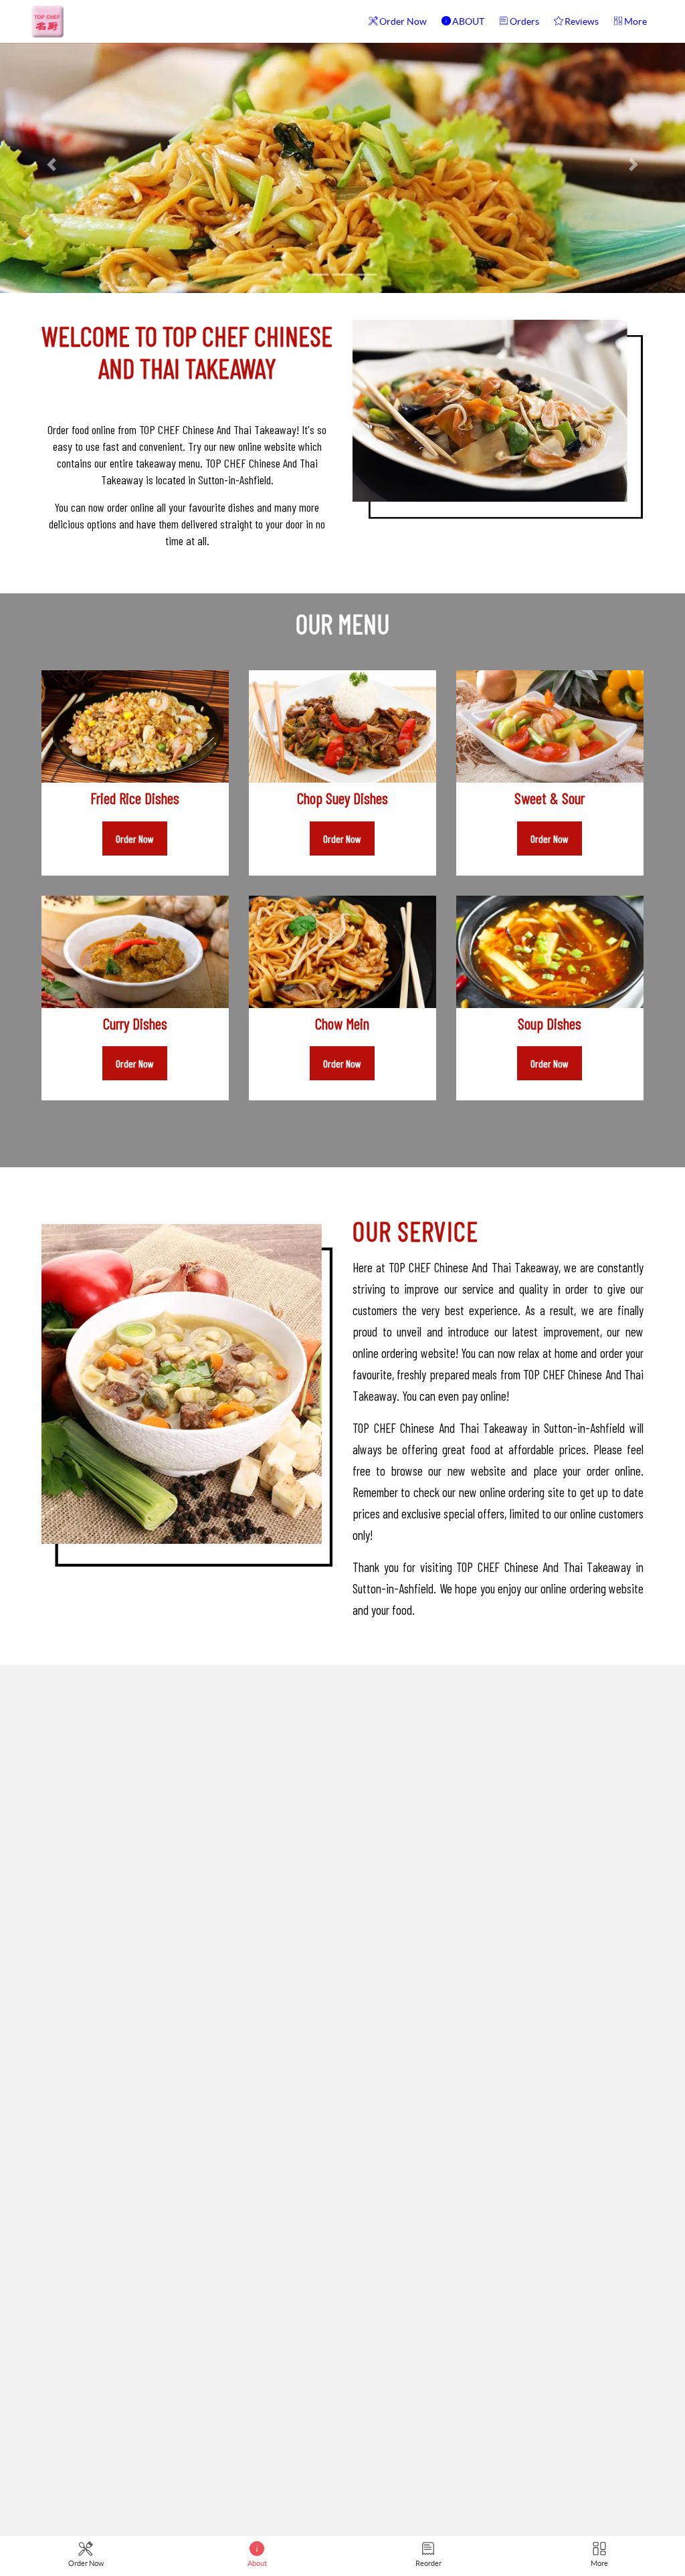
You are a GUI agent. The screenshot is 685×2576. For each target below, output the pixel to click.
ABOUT (468, 21)
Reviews (582, 21)
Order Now (403, 21)
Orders (524, 21)
